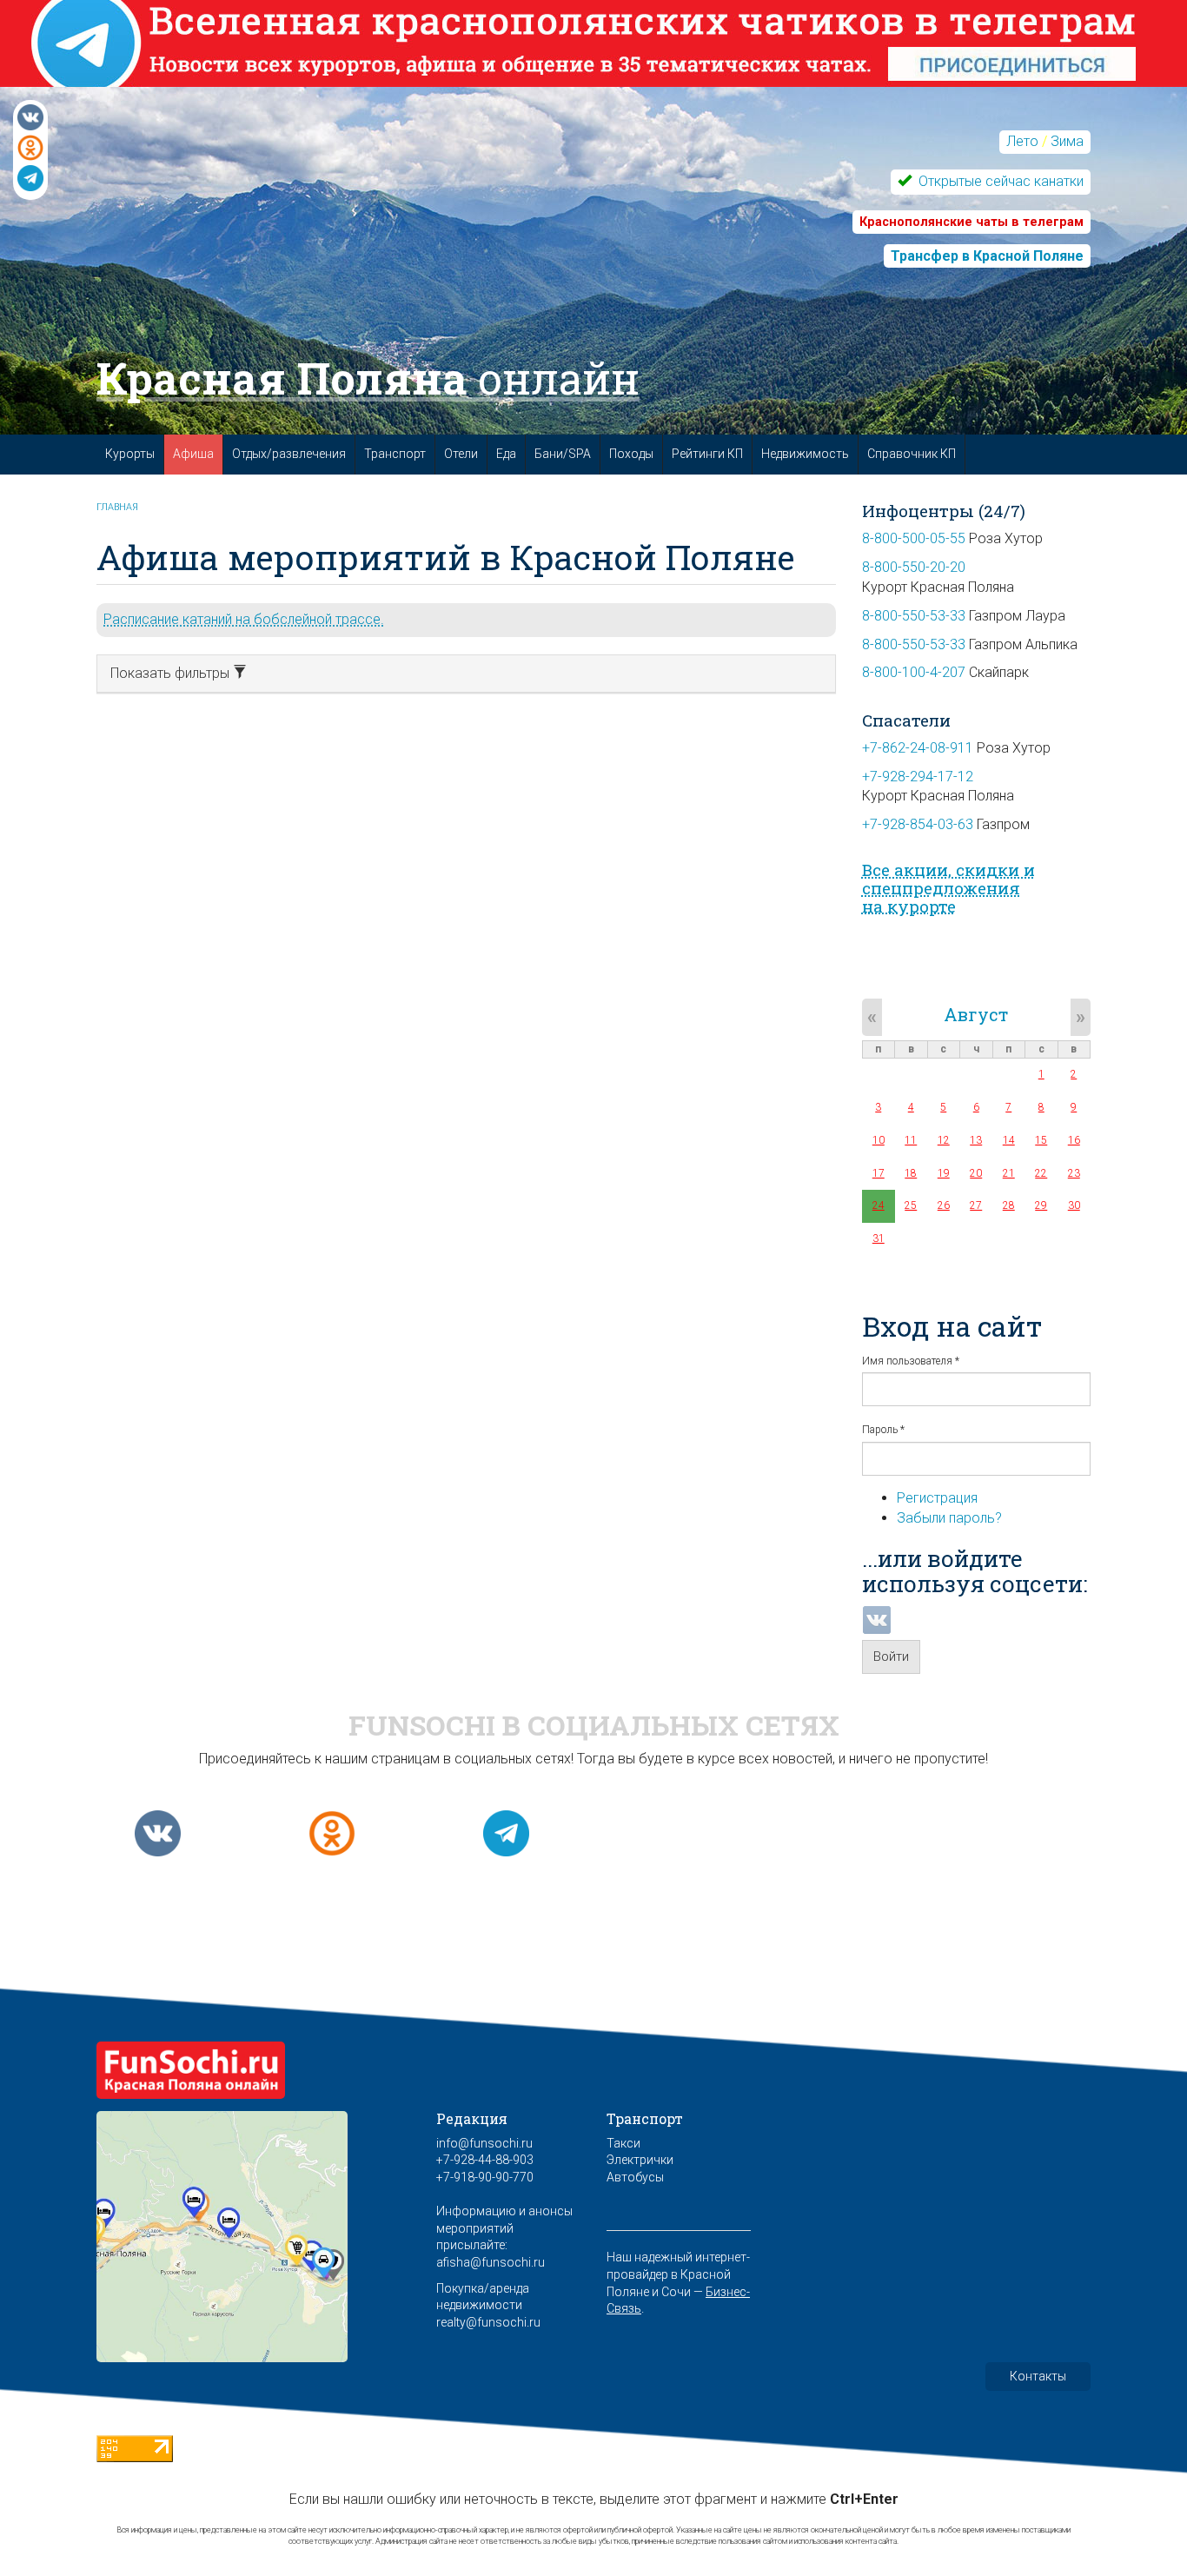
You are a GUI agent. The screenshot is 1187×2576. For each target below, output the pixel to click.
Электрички (640, 2160)
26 (944, 1205)
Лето (1022, 141)
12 (944, 1140)
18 (911, 1173)
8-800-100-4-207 (914, 672)
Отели (461, 454)
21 (1009, 1173)
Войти (891, 1656)
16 (1074, 1140)
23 (1074, 1173)
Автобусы (635, 2177)
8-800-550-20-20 (914, 567)
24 (879, 1205)
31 (879, 1238)
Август (976, 1014)
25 (911, 1205)
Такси (623, 2143)
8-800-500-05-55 (914, 538)
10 (879, 1140)
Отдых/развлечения (289, 454)
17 (879, 1173)
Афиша (193, 454)
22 (1041, 1173)
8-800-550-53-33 (914, 616)
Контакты (1038, 2376)
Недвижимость (805, 454)
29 (1041, 1205)
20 (976, 1173)
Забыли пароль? (949, 1518)
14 (1009, 1140)
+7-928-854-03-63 (918, 824)
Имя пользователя (911, 1361)
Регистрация (937, 1498)
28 (1009, 1205)
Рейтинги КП (707, 454)
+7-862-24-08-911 (918, 748)
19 (944, 1173)
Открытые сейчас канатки (999, 181)
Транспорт (395, 454)
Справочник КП (912, 454)
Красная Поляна (368, 378)
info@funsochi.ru (484, 2143)
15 (1041, 1140)
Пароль (883, 1430)
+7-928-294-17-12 (918, 777)
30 (1074, 1205)
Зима (1067, 141)
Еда (506, 454)
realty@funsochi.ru (488, 2322)
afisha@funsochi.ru (491, 2262)
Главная (117, 507)
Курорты (130, 454)
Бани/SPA (563, 454)
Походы (631, 454)
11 (911, 1140)
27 (976, 1205)
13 (976, 1140)
